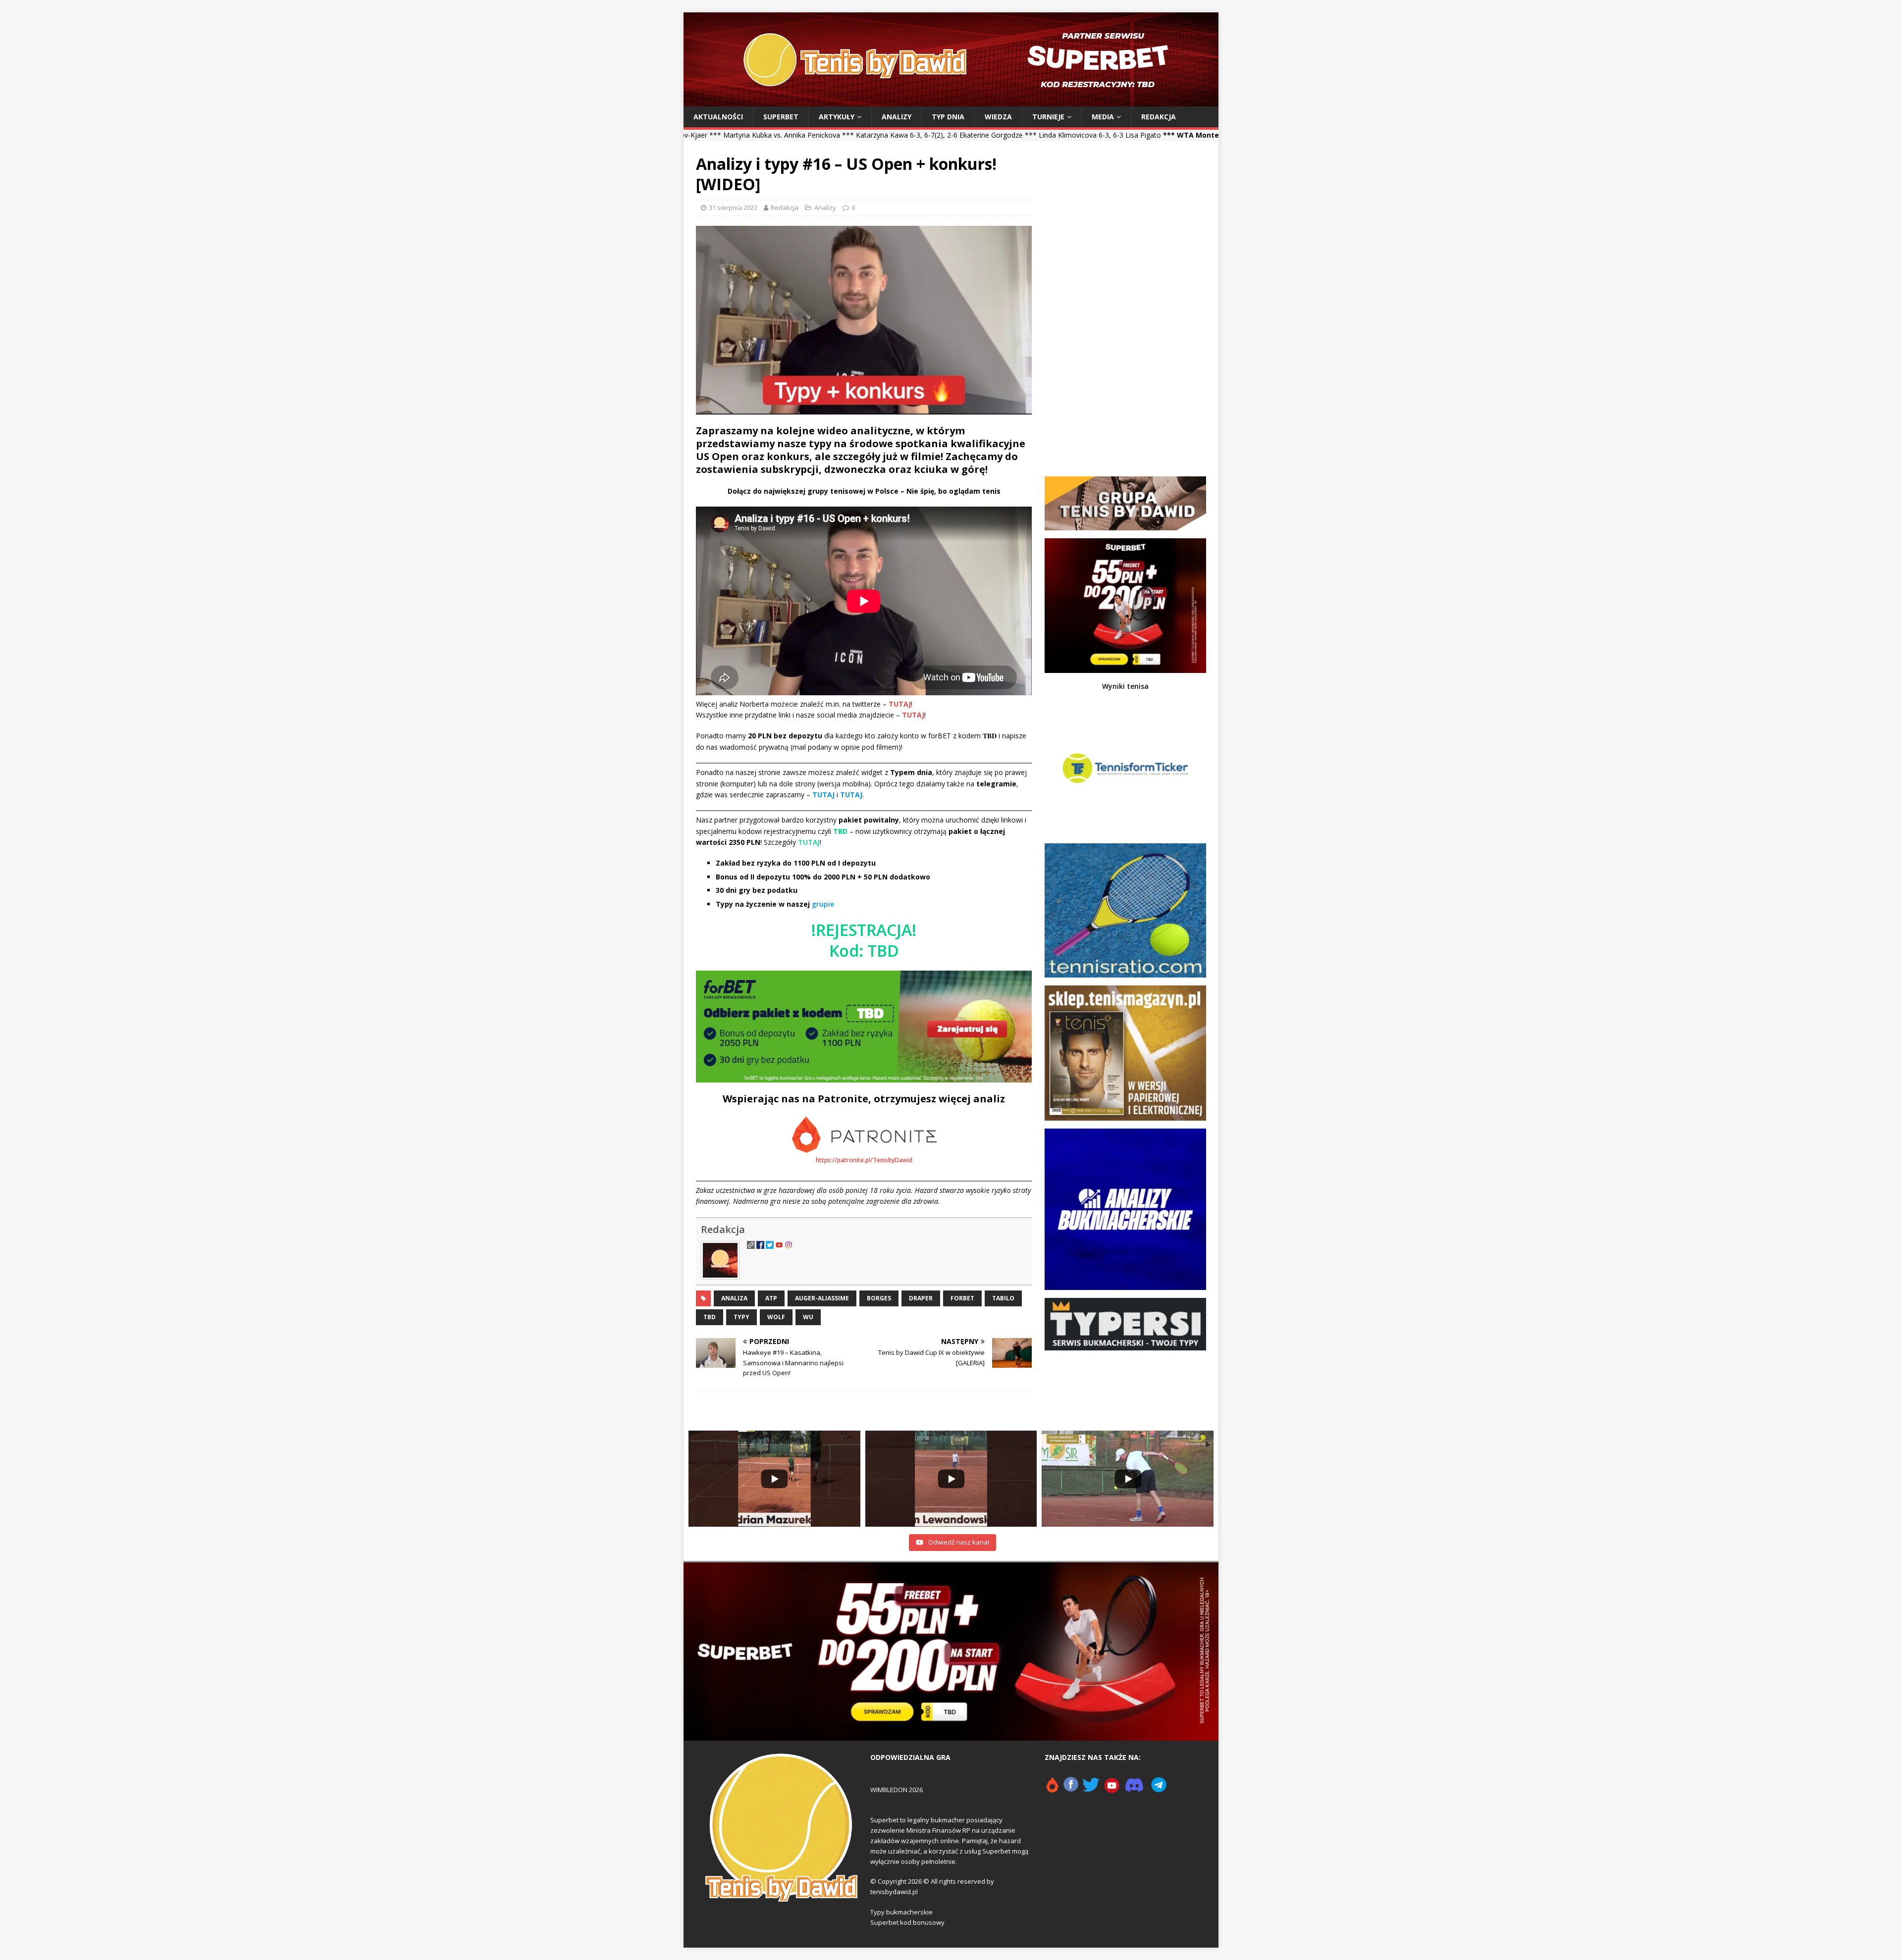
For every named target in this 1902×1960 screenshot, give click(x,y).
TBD (710, 1317)
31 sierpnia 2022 (733, 207)
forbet (962, 1298)
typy (741, 1317)
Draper (921, 1298)
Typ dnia (948, 117)
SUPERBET (781, 117)
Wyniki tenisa (1125, 686)
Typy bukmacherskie (901, 1912)
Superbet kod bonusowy (907, 1922)
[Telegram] (1159, 1789)
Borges (879, 1298)
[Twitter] (1091, 1789)
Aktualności (718, 117)
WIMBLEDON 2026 (897, 1790)
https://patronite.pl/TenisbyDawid (864, 1160)
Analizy (897, 117)
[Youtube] (1112, 1789)
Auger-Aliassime (822, 1298)
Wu (808, 1317)
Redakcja (1159, 117)
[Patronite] (1052, 1789)
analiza (734, 1298)
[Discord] (1134, 1789)
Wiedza (998, 117)
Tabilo (1003, 1298)
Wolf (776, 1317)
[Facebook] (1071, 1789)
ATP (771, 1298)
